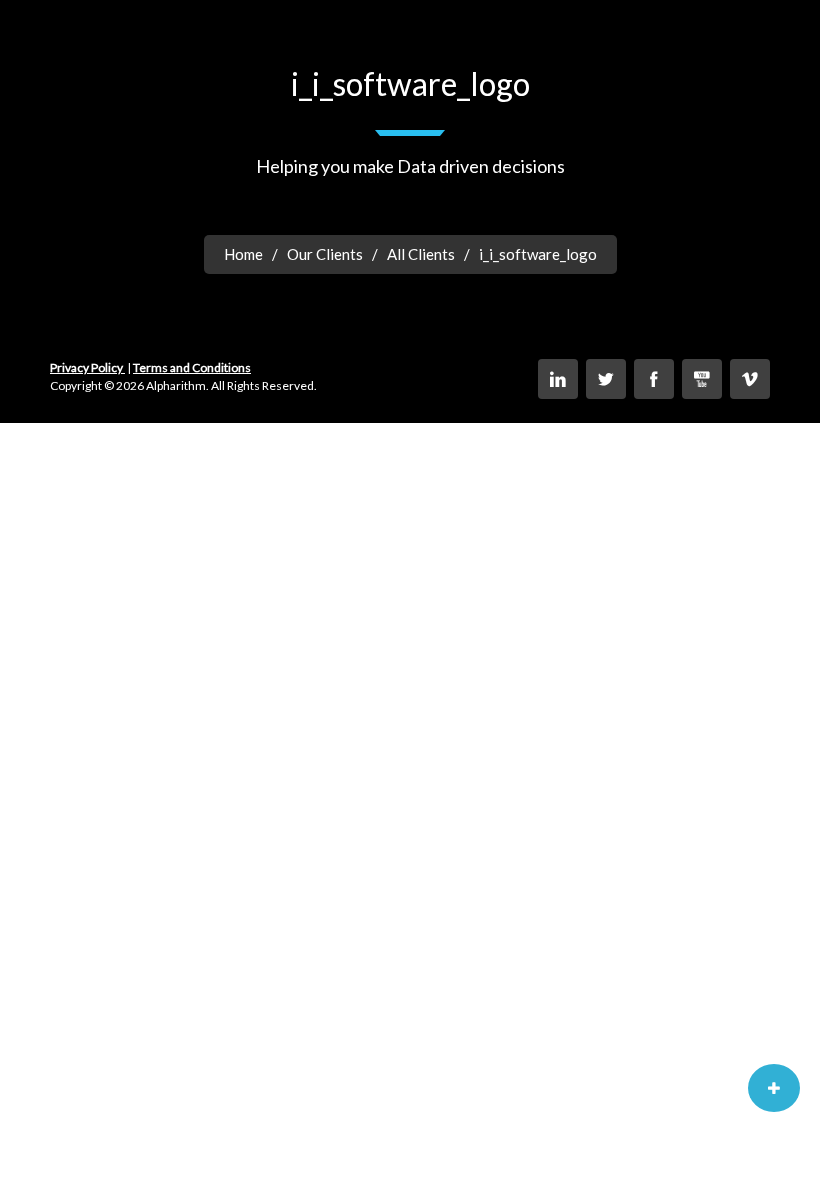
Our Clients (325, 254)
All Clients (421, 254)
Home (243, 254)
